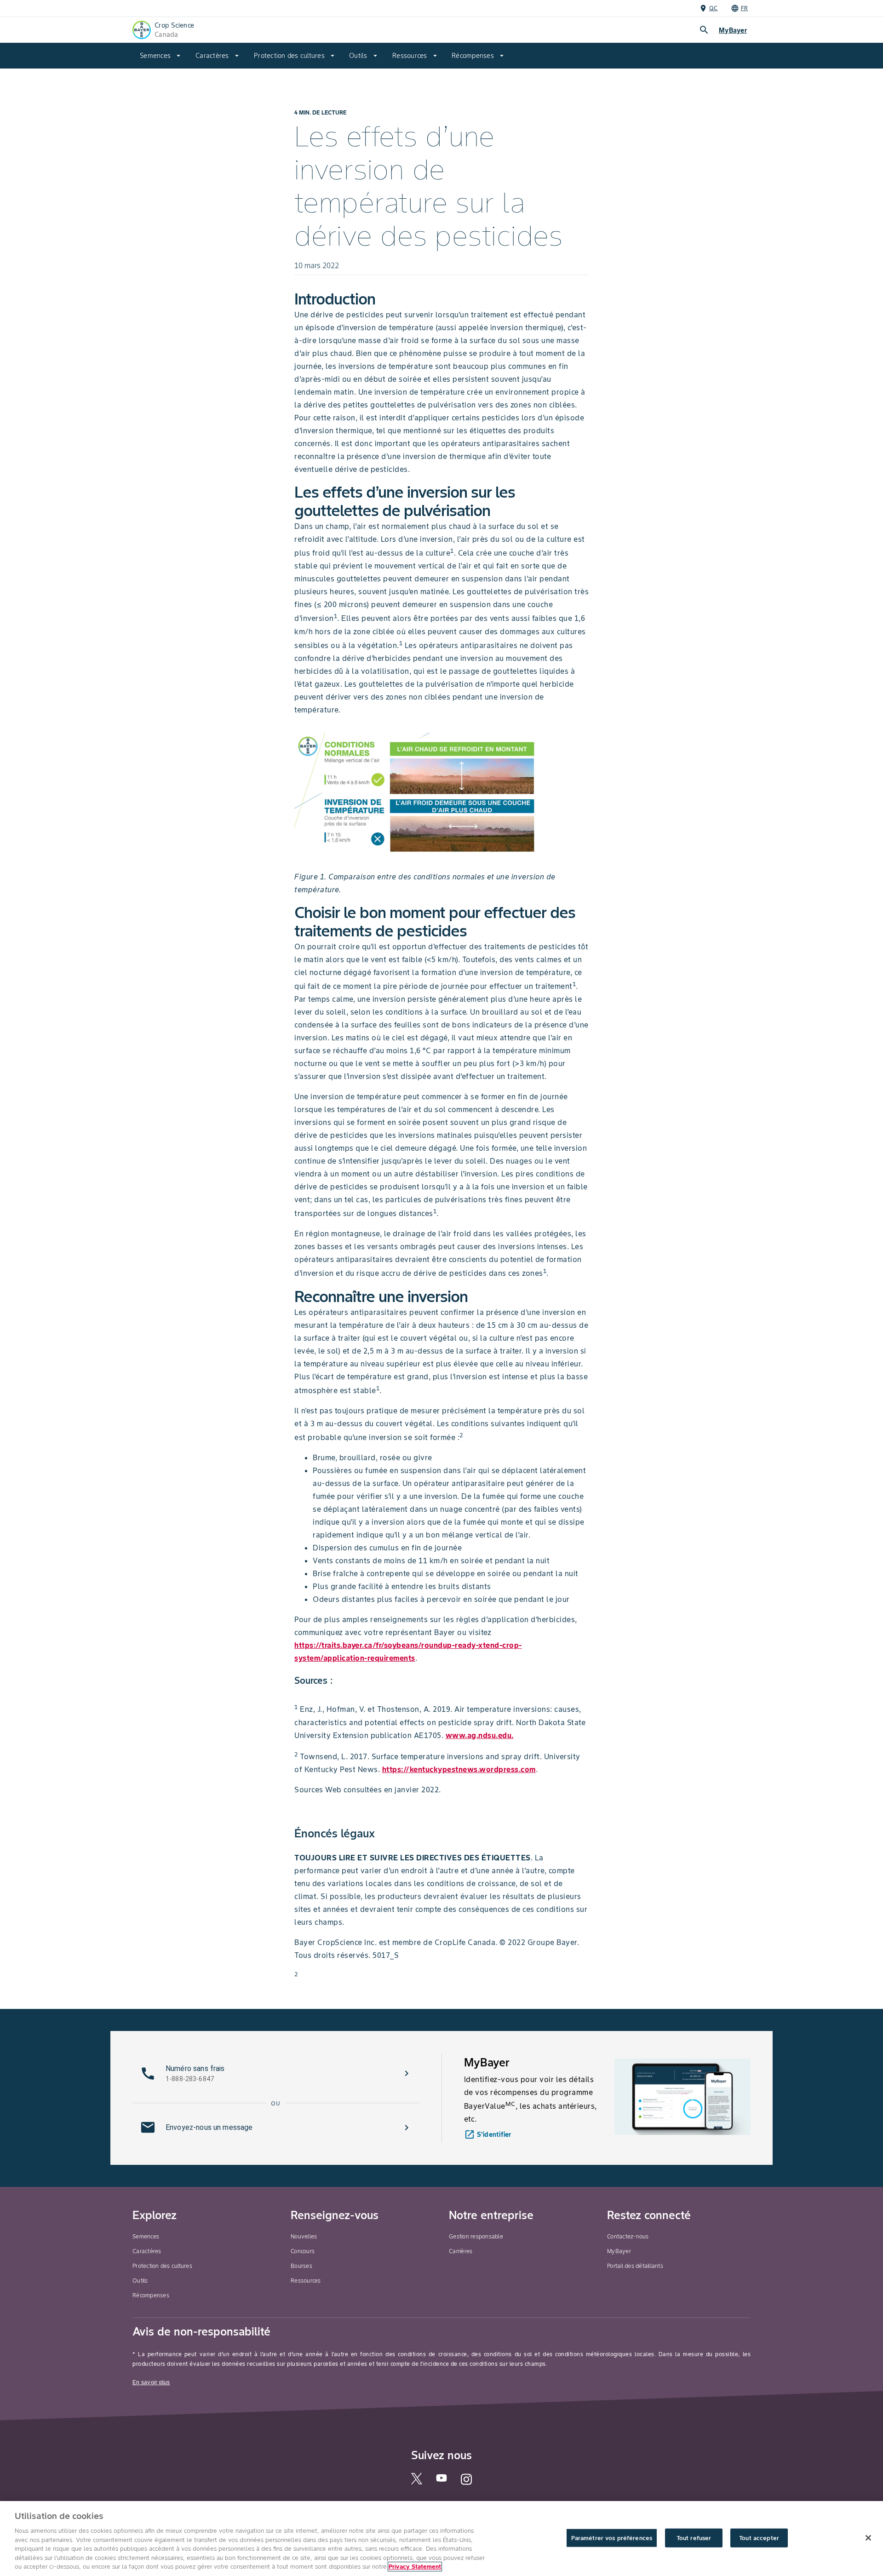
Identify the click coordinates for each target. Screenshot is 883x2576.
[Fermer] (868, 2538)
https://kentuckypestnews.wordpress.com (459, 1769)
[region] (441, 2539)
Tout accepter (759, 2538)
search (704, 30)
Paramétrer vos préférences (612, 2538)
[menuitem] (160, 56)
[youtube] (441, 2481)
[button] (276, 2073)
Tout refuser (694, 2538)
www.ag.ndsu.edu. (480, 1735)
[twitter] (417, 2482)
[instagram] (466, 2484)
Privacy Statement (415, 2567)
